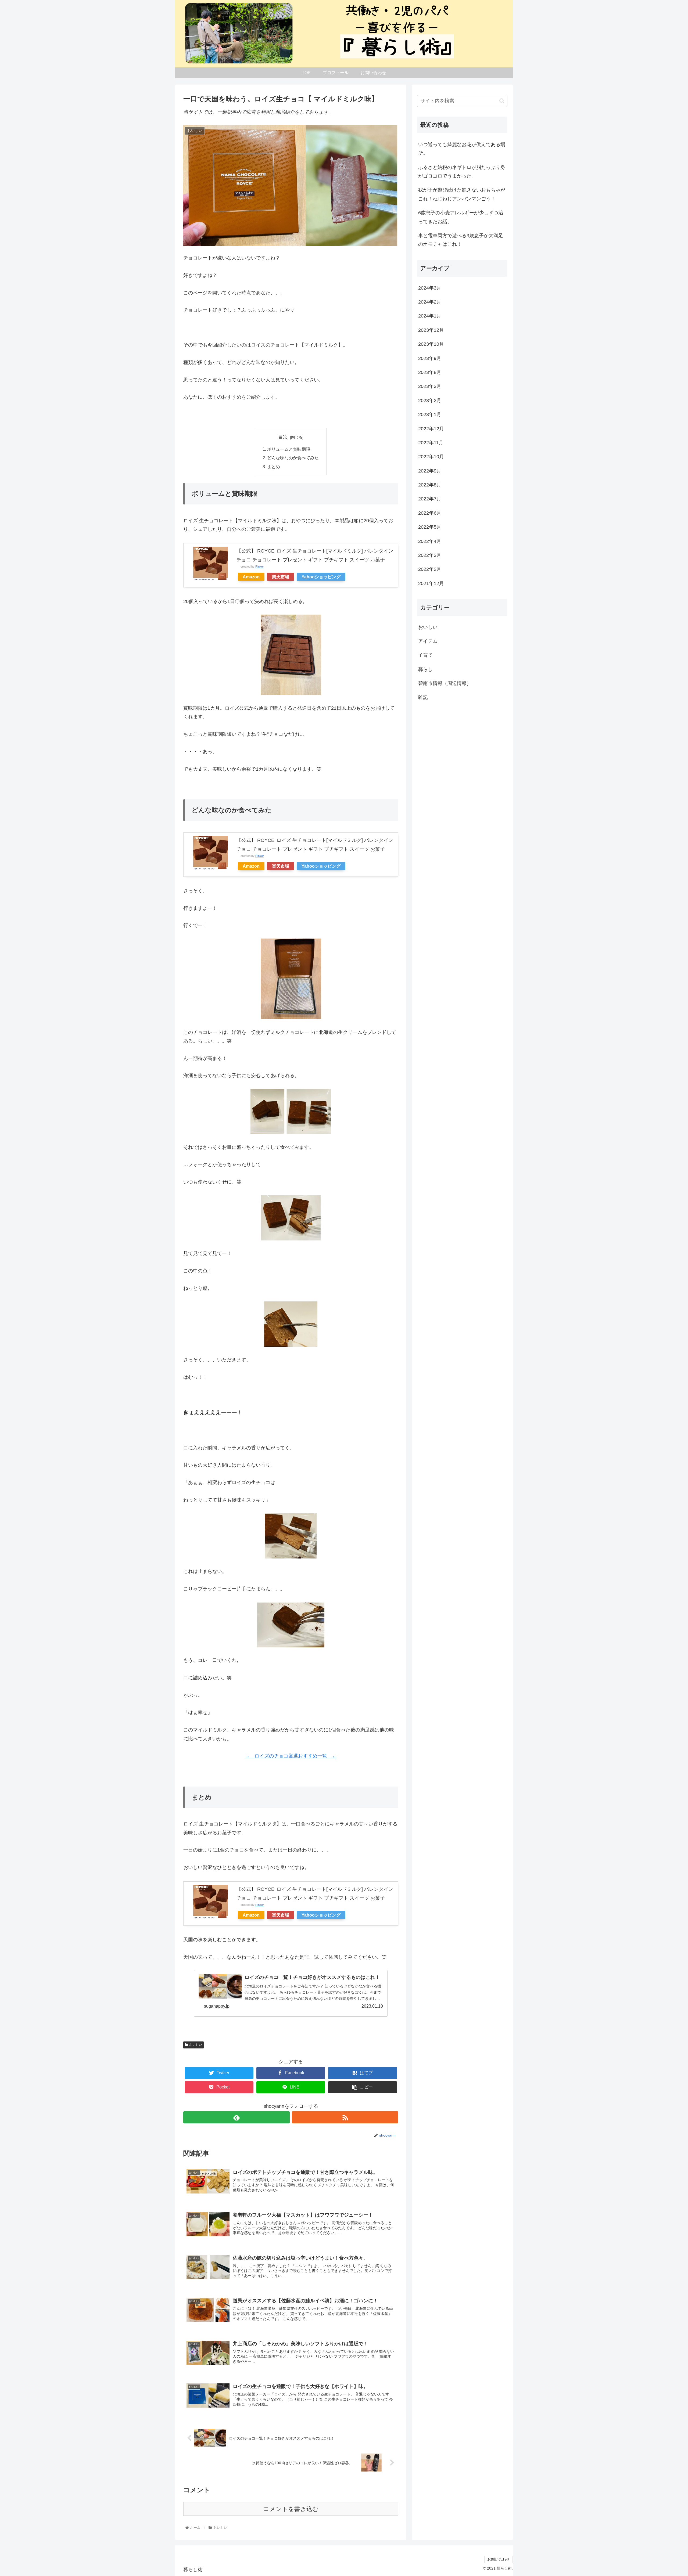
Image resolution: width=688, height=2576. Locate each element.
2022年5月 (430, 527)
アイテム (428, 641)
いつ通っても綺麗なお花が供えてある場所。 (462, 149)
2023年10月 (431, 344)
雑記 (423, 698)
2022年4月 (430, 541)
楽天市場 (281, 577)
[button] (502, 101)
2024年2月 (430, 302)
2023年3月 (430, 387)
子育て (425, 655)
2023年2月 (430, 401)
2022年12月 (431, 429)
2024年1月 (430, 316)
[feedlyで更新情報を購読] (236, 2117)
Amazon (251, 577)
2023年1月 (430, 415)
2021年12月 (431, 583)
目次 (283, 437)
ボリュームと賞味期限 (289, 449)
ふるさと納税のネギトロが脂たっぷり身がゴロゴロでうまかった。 (462, 172)
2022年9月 (430, 471)
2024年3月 (430, 288)
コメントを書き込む (291, 2509)
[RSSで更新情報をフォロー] (345, 2117)
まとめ (274, 467)
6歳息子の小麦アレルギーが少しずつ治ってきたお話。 (461, 217)
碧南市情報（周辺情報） (445, 684)
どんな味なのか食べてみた (293, 458)
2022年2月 (430, 569)
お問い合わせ (499, 2559)
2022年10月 (431, 457)
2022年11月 (431, 443)
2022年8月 (430, 485)
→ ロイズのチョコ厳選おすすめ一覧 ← (291, 1756)
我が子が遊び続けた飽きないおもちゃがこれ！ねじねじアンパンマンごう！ (462, 194)
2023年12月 (431, 330)
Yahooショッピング (321, 577)
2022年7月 (430, 499)
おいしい (196, 2045)
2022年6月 (430, 513)
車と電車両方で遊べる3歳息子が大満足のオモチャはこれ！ (461, 240)
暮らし (425, 669)
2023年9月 (430, 358)
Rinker (260, 567)
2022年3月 (430, 555)
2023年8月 (430, 372)
